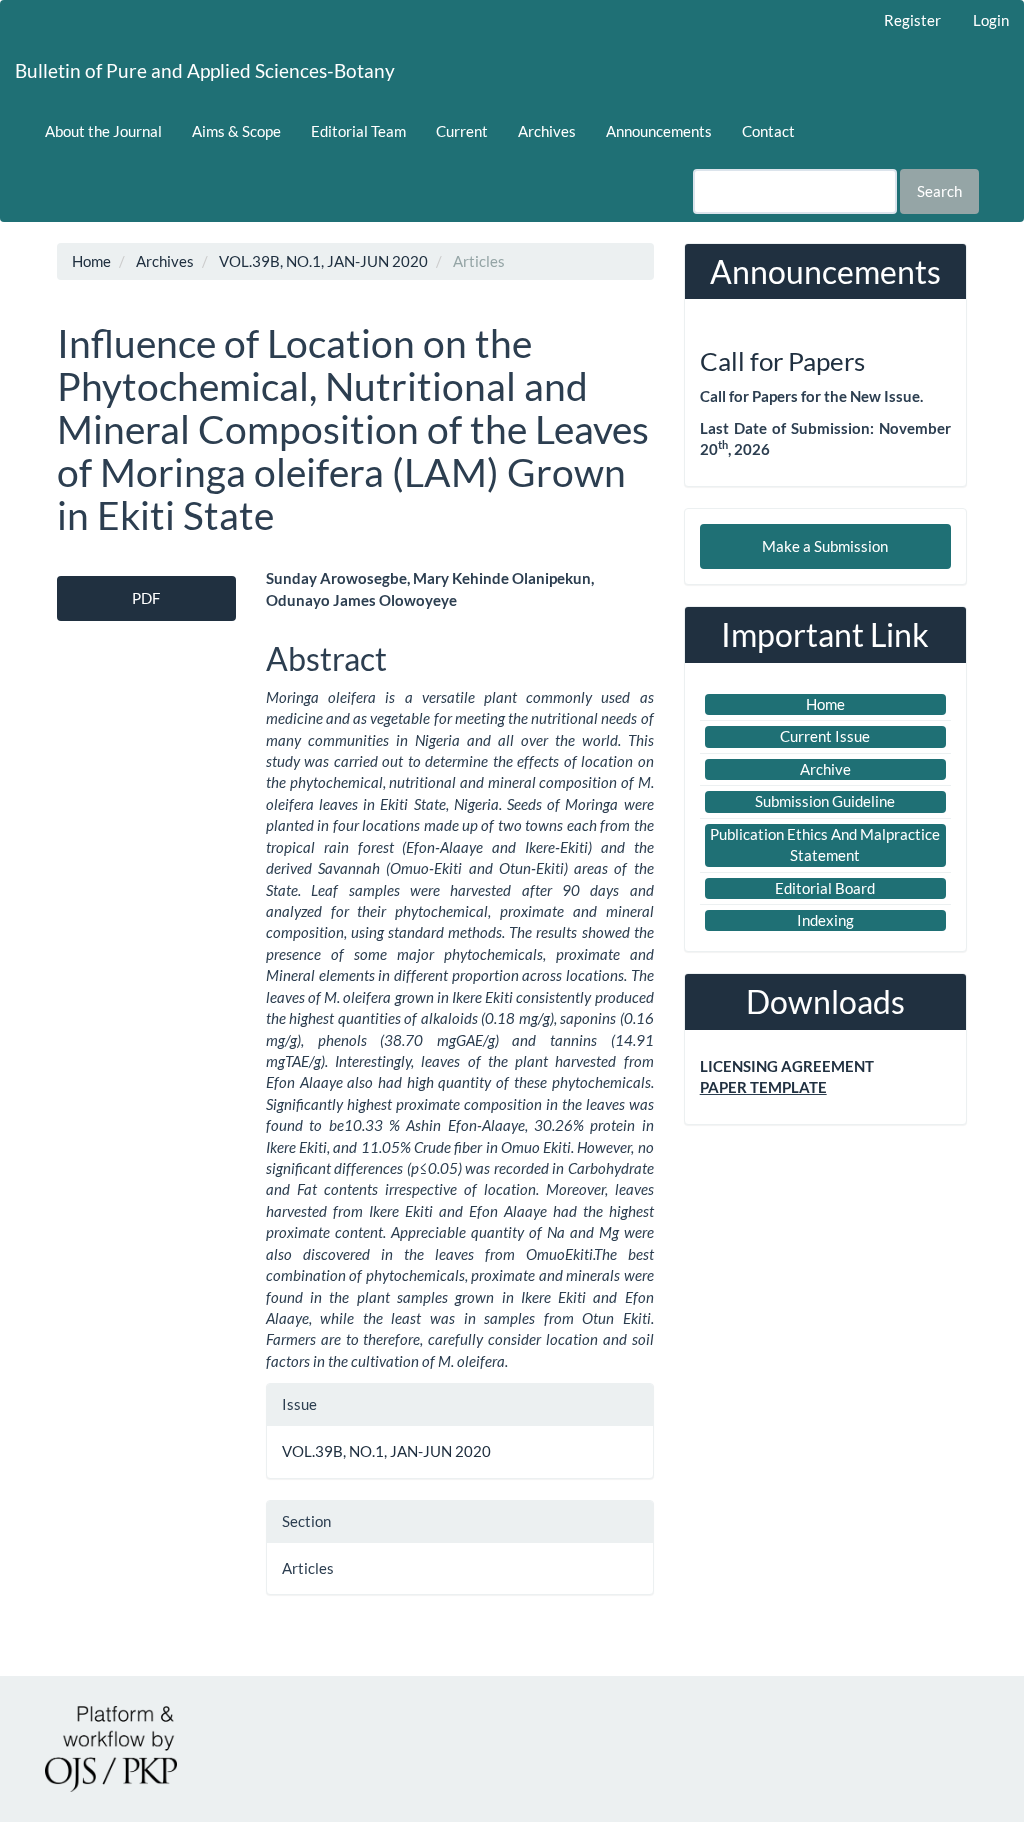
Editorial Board (825, 888)
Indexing (825, 920)
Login (991, 20)
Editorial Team (358, 131)
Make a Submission (825, 546)
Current (462, 131)
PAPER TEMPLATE (763, 1087)
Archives (547, 131)
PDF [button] (146, 598)
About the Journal (103, 131)
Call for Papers (782, 361)
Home (91, 261)
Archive (825, 769)
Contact (768, 131)
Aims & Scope (236, 131)
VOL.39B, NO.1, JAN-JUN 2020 (323, 261)
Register (912, 20)
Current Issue (825, 736)
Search (939, 191)
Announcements (659, 131)
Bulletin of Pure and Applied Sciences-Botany (205, 70)
